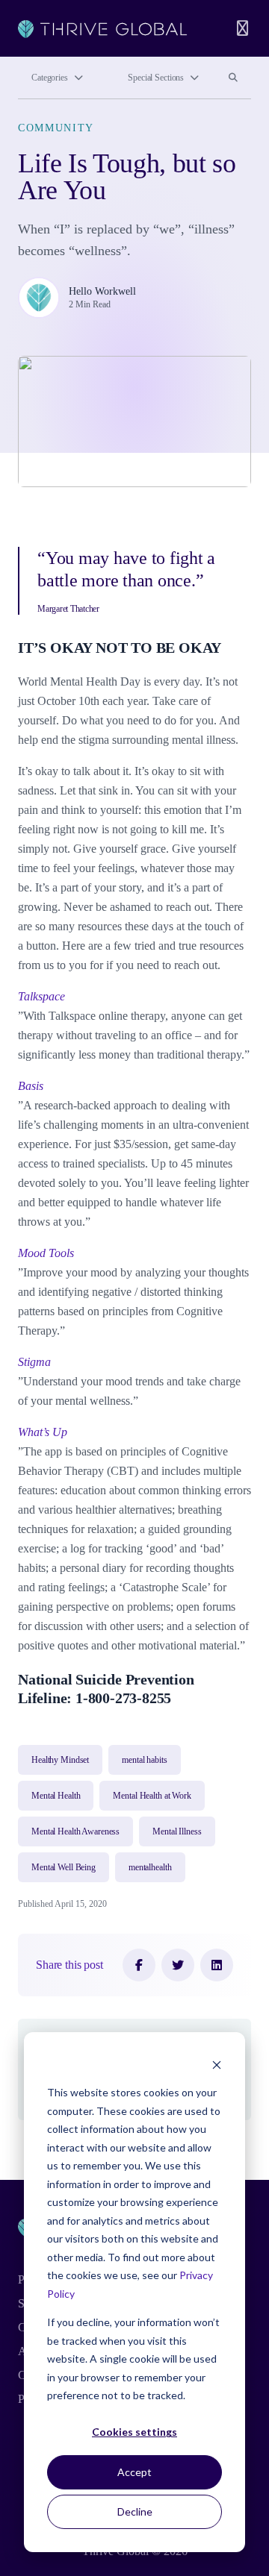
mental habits (144, 1760)
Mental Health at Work (152, 1796)
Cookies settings (134, 2432)
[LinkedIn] (217, 1965)
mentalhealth (150, 1867)
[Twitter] (178, 1965)
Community (56, 128)
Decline (135, 2511)
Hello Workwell (102, 291)
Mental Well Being (64, 1867)
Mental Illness (177, 1831)
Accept (134, 2472)
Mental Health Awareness (75, 1831)
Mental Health (56, 1796)
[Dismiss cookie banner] (217, 2065)
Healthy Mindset (60, 1760)
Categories (50, 78)
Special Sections (156, 78)
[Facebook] (139, 1965)
